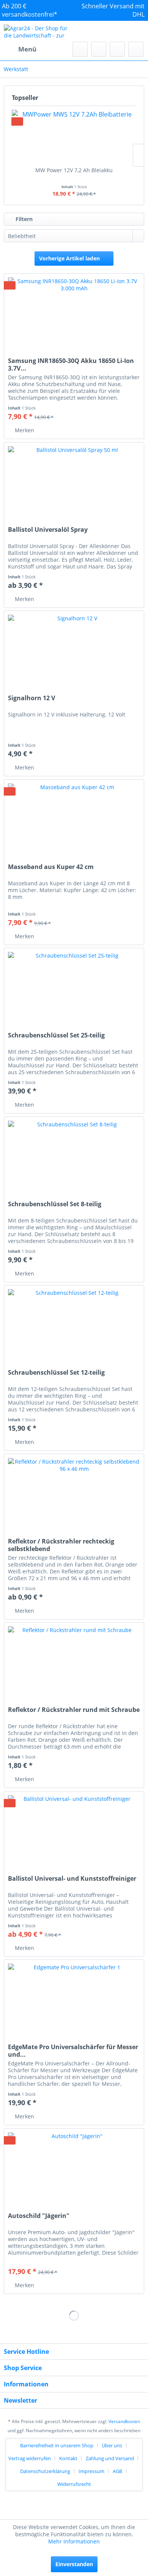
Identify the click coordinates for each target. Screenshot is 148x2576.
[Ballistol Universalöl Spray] (74, 480)
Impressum (91, 2471)
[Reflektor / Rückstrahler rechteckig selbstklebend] (74, 1492)
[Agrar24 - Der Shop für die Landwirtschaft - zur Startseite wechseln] (39, 31)
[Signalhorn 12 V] (74, 649)
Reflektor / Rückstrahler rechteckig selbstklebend (61, 1545)
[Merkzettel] (99, 49)
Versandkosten (124, 2421)
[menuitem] (20, 49)
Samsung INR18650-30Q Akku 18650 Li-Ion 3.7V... (71, 364)
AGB (117, 2471)
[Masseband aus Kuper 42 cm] (74, 818)
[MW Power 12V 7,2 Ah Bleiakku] (74, 136)
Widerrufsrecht (74, 2484)
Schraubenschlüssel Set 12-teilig (56, 1373)
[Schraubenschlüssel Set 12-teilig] (74, 1323)
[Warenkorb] (136, 49)
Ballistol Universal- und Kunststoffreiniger (72, 1879)
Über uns (112, 2445)
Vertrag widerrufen (30, 2458)
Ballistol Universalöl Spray (48, 530)
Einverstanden (74, 2564)
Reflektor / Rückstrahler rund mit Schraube (74, 1710)
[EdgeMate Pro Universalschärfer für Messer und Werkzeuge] (74, 1998)
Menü (27, 49)
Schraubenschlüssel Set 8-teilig (55, 1204)
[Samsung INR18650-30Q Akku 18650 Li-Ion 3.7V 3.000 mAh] (74, 311)
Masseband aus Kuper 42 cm (51, 867)
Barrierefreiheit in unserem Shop (57, 2445)
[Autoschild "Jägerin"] (74, 2166)
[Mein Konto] (117, 49)
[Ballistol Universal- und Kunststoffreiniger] (74, 1829)
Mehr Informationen (74, 2541)
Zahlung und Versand (110, 2458)
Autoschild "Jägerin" (39, 2216)
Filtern (23, 219)
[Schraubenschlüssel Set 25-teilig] (74, 986)
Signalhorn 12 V (31, 698)
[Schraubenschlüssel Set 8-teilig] (74, 1155)
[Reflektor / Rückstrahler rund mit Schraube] (74, 1660)
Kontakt (68, 2458)
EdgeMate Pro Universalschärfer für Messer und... (73, 2051)
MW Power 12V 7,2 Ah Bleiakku (74, 170)
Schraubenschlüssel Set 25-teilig (56, 1035)
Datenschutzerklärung (45, 2471)
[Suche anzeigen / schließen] (80, 49)
